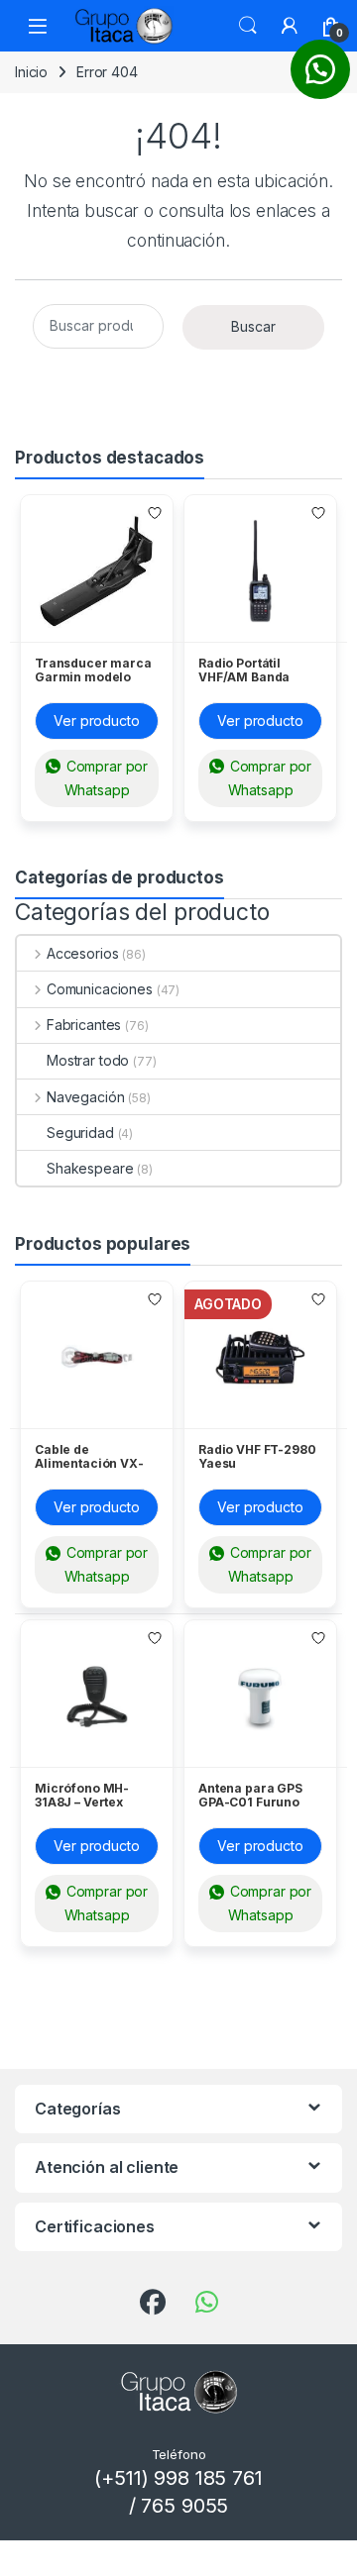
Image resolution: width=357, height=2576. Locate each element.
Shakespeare (90, 1168)
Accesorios (82, 953)
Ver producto (96, 721)
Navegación (85, 1097)
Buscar (248, 26)
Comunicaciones (100, 989)
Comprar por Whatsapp (105, 778)
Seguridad (80, 1133)
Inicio (31, 72)
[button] (320, 69)
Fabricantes (84, 1025)
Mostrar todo (88, 1060)
